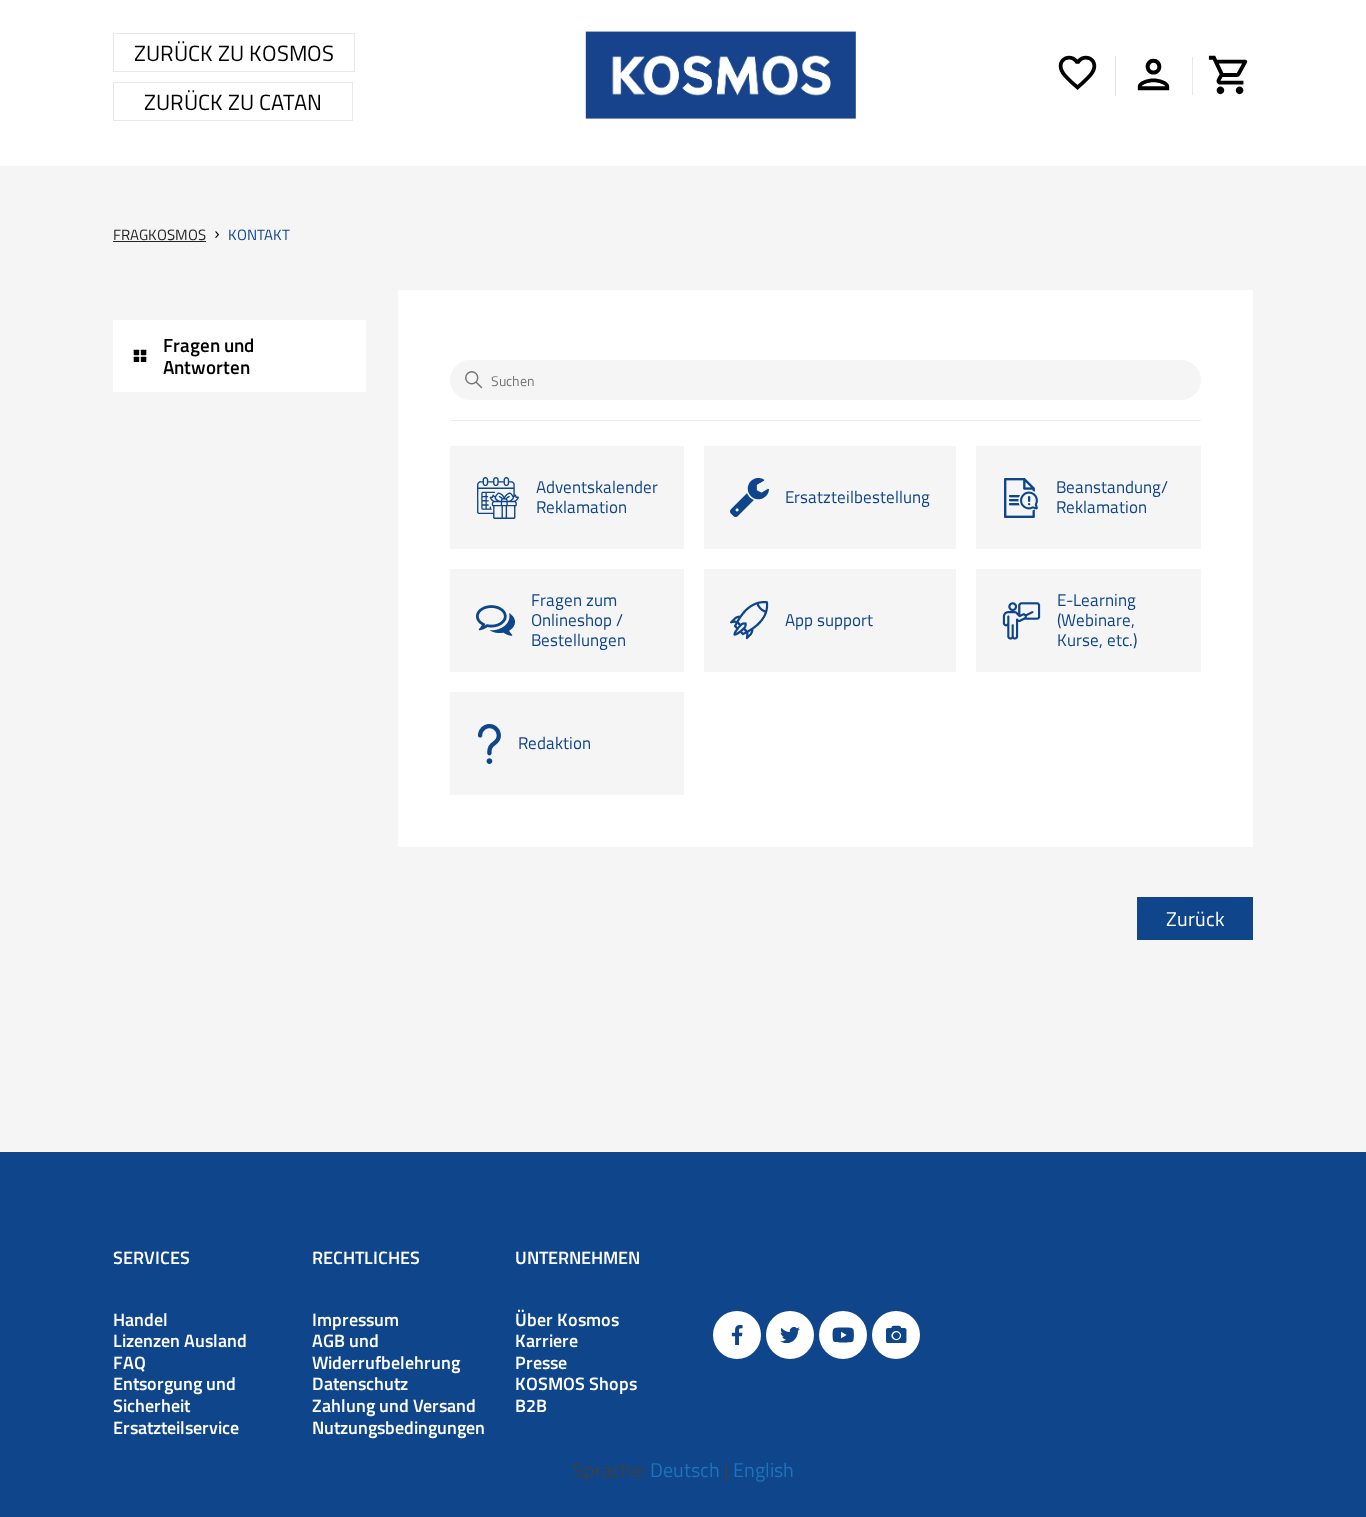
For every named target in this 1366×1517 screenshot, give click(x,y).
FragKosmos (159, 234)
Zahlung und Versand (394, 1406)
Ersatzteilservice (176, 1428)
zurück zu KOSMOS (234, 53)
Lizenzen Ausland (180, 1341)
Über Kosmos (567, 1320)
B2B (531, 1406)
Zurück (1195, 918)
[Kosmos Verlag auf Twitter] (790, 1335)
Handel (140, 1320)
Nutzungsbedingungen (398, 1428)
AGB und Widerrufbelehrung (386, 1351)
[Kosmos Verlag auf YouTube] (843, 1335)
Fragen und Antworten (208, 355)
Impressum (355, 1320)
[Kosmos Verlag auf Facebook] (737, 1335)
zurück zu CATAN (233, 102)
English (763, 1469)
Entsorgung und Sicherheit (174, 1394)
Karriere (546, 1341)
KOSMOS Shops (576, 1384)
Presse (541, 1363)
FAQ (129, 1363)
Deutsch (685, 1469)
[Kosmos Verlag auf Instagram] (896, 1335)
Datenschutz (360, 1384)
